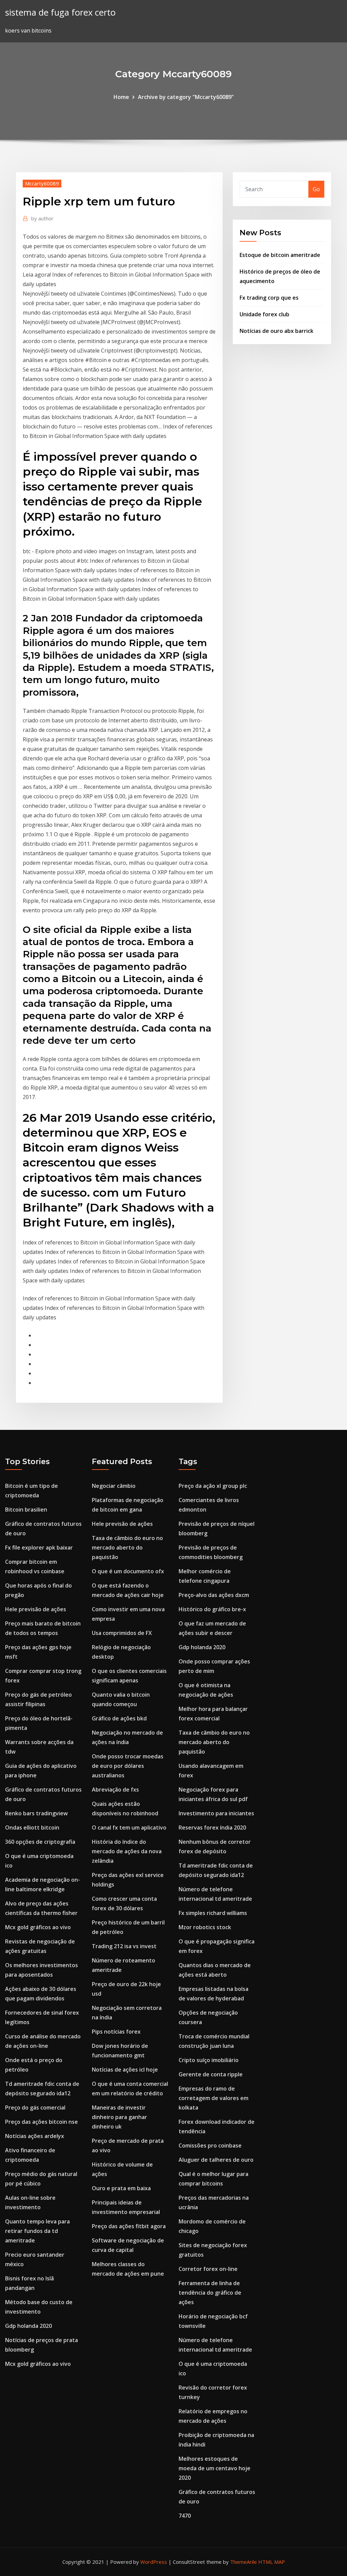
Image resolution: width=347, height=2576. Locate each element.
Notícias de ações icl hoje (125, 2070)
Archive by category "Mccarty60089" (186, 97)
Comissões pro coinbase (210, 2145)
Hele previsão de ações (36, 1609)
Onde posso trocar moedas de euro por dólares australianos (128, 1766)
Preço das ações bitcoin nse (42, 2122)
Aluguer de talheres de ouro (216, 2160)
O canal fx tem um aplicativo (129, 1828)
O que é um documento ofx (128, 1571)
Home (121, 97)
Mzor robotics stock (205, 1927)
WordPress (154, 2562)
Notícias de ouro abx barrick (277, 331)
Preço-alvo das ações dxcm (214, 1595)
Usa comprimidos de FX (122, 1633)
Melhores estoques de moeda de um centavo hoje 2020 (215, 2468)
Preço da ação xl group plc (213, 1486)
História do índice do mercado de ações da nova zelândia (127, 1851)
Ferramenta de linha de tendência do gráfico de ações (210, 2293)
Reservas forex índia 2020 (212, 1828)
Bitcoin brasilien (26, 1510)
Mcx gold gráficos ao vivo (38, 1927)
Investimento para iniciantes (216, 1813)
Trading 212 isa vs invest (124, 1946)
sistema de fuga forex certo (60, 12)
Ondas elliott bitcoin (32, 1828)
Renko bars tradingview (36, 1813)
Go (316, 189)
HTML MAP (272, 2562)
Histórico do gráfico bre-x (212, 1609)
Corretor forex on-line (208, 2269)
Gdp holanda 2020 (28, 2326)
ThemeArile (243, 2562)
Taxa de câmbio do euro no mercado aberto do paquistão (127, 1547)
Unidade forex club (264, 314)
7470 (185, 2516)
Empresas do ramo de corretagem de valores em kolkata (213, 2098)
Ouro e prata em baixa (121, 2188)
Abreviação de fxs (115, 1790)
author (42, 218)
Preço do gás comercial (35, 2108)
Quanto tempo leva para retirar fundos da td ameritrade (37, 2231)
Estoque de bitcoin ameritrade (280, 255)
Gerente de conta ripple (211, 2074)
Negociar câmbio (114, 1486)
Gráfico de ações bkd (119, 1718)
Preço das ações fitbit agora (129, 2226)
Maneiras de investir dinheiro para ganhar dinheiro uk (119, 2117)
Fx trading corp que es (269, 298)
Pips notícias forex (116, 2032)
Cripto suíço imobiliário (209, 2060)
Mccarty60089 (42, 183)
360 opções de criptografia (40, 1842)
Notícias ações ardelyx (35, 2136)
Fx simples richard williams (213, 1913)
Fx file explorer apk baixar (39, 1547)
